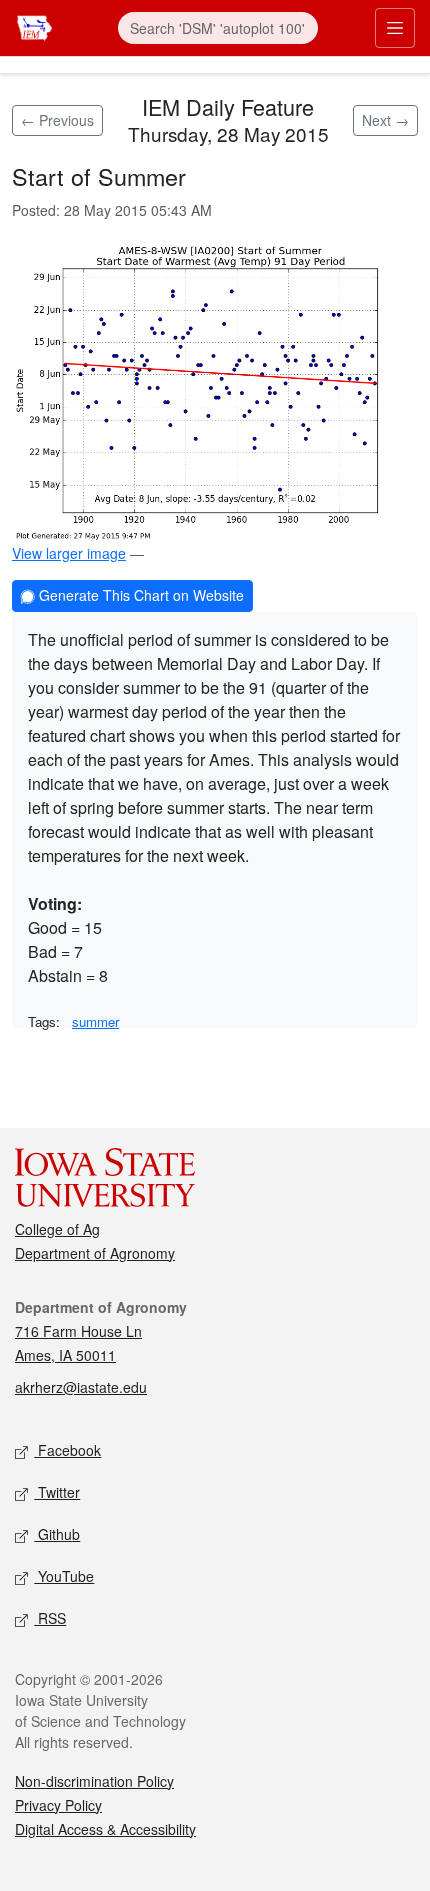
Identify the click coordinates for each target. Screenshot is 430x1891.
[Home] (34, 25)
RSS (50, 1618)
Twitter (57, 1492)
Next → (385, 120)
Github (57, 1534)
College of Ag (57, 1229)
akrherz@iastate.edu (81, 1387)
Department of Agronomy (95, 1253)
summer (95, 1021)
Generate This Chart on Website (139, 595)
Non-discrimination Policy (94, 1781)
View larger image (69, 553)
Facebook (67, 1450)
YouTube (64, 1576)
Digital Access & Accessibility (105, 1829)
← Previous (57, 120)
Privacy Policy (58, 1805)
